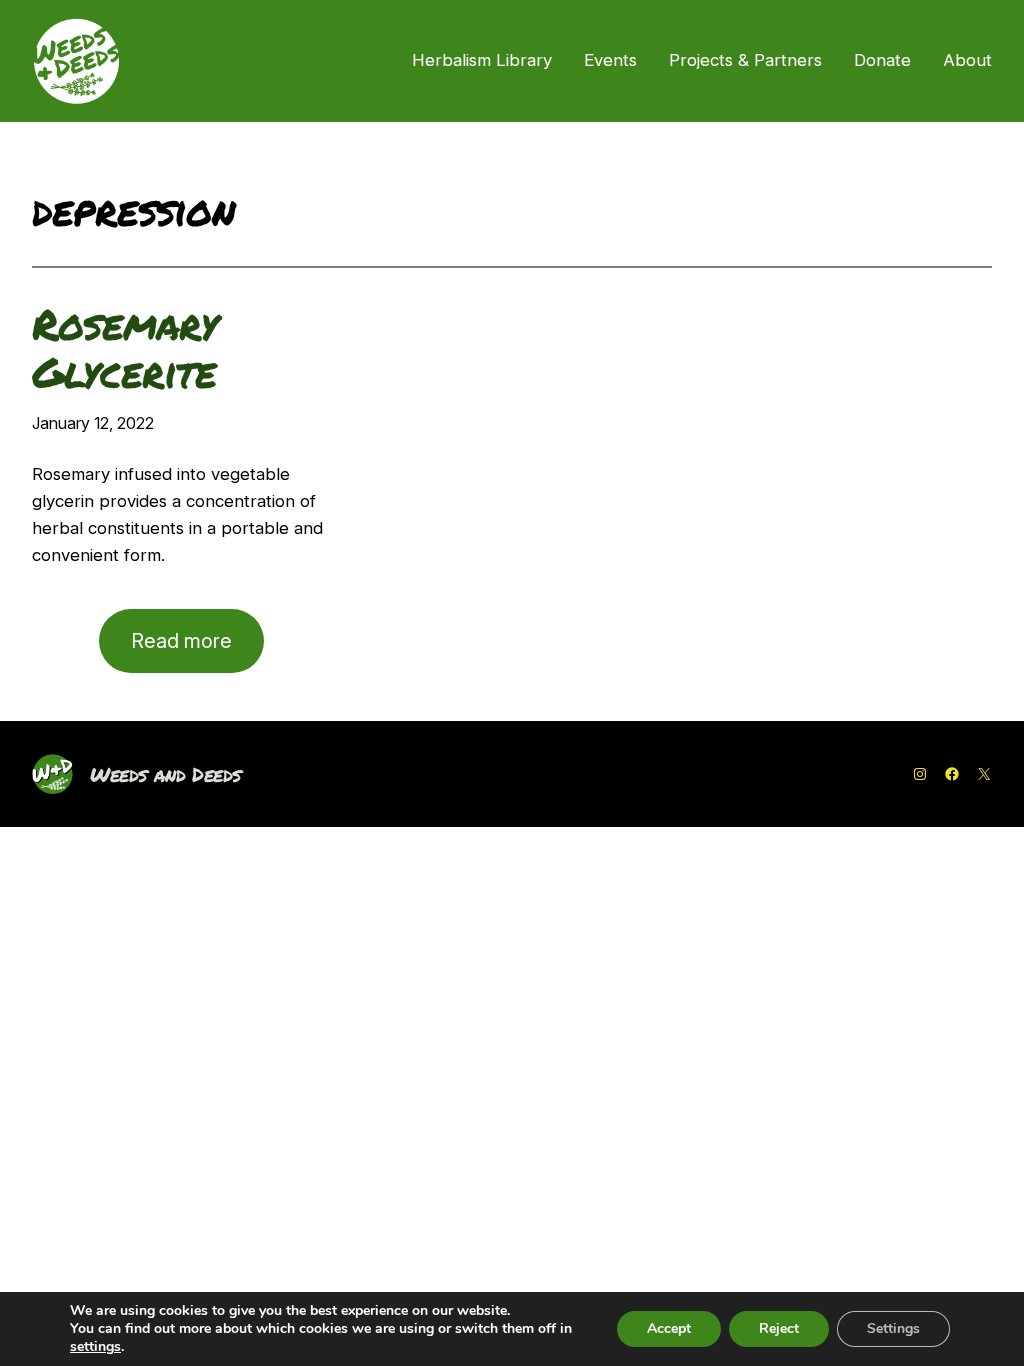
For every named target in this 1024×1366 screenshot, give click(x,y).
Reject (779, 1328)
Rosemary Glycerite (124, 348)
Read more (197, 650)
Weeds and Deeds (165, 774)
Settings (893, 1328)
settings (95, 1347)
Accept (669, 1328)
